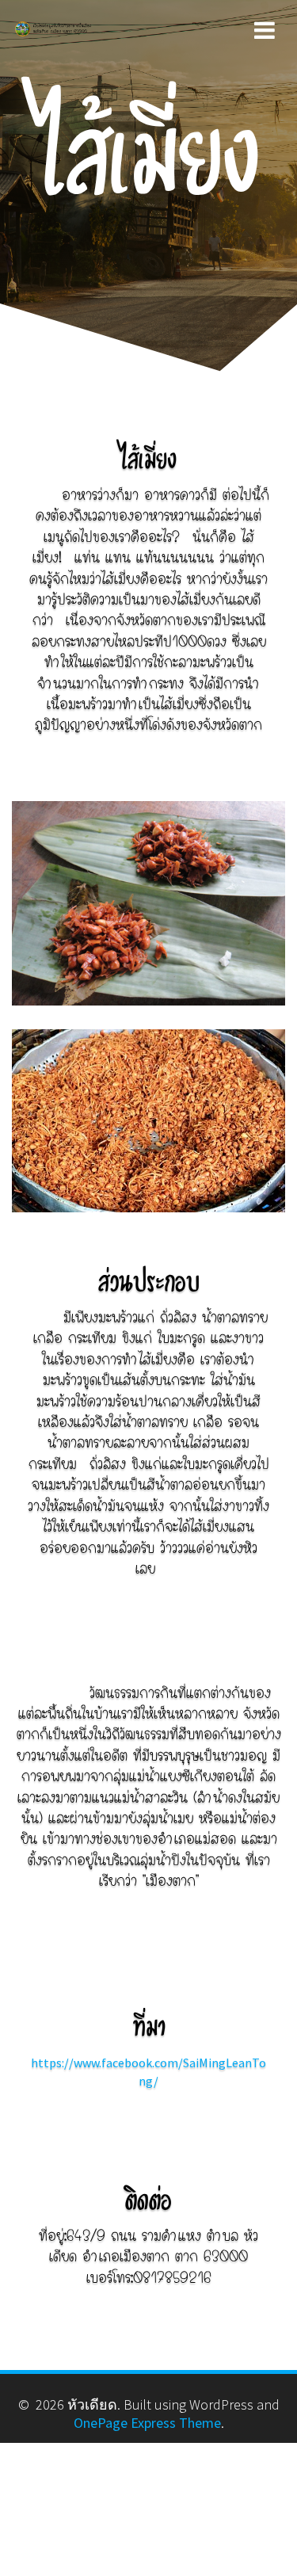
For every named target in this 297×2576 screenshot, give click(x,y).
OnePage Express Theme (147, 2423)
